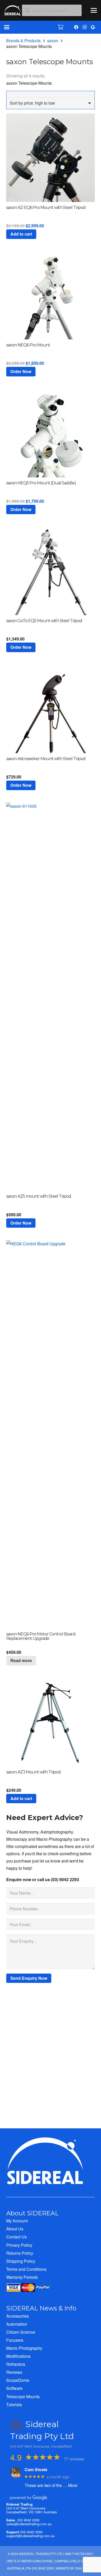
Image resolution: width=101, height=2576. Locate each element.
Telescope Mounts (23, 2396)
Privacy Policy (19, 2245)
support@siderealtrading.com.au (30, 2536)
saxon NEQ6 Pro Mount (28, 345)
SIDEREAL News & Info (41, 2308)
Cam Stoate (36, 2469)
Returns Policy (20, 2253)
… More (70, 2485)
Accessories (17, 2316)
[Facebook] (76, 27)
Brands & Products (23, 41)
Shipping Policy (21, 2261)
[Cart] (61, 27)
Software (14, 2388)
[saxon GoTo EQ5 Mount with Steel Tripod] (51, 571)
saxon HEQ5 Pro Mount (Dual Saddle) (41, 483)
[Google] (93, 27)
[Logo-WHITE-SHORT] (13, 12)
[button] (94, 10)
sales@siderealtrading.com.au (29, 2524)
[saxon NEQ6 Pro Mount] (51, 295)
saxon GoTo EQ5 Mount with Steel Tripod (44, 621)
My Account (17, 2221)
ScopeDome (18, 2380)
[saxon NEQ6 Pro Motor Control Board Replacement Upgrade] (51, 1434)
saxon (53, 41)
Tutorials (14, 2404)
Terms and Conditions (26, 2269)
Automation (17, 2324)
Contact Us (16, 2237)
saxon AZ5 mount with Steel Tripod (39, 1196)
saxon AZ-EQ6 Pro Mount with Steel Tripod (46, 208)
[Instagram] (84, 27)
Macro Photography (24, 2348)
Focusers (15, 2340)
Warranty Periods (22, 2277)
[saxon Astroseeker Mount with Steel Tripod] (51, 709)
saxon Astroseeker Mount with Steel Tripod (46, 759)
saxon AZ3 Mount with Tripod (33, 1772)
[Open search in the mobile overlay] (52, 10)
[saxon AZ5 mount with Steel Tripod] (51, 997)
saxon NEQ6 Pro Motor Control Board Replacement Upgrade (41, 1636)
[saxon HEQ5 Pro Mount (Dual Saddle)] (51, 433)
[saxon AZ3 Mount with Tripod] (51, 1722)
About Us (15, 2229)
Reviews (14, 2372)
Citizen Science (21, 2332)
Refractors (16, 2364)
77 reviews (74, 2459)
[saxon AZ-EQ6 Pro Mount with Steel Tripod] (51, 158)
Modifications (18, 2356)
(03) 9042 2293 (28, 2520)
